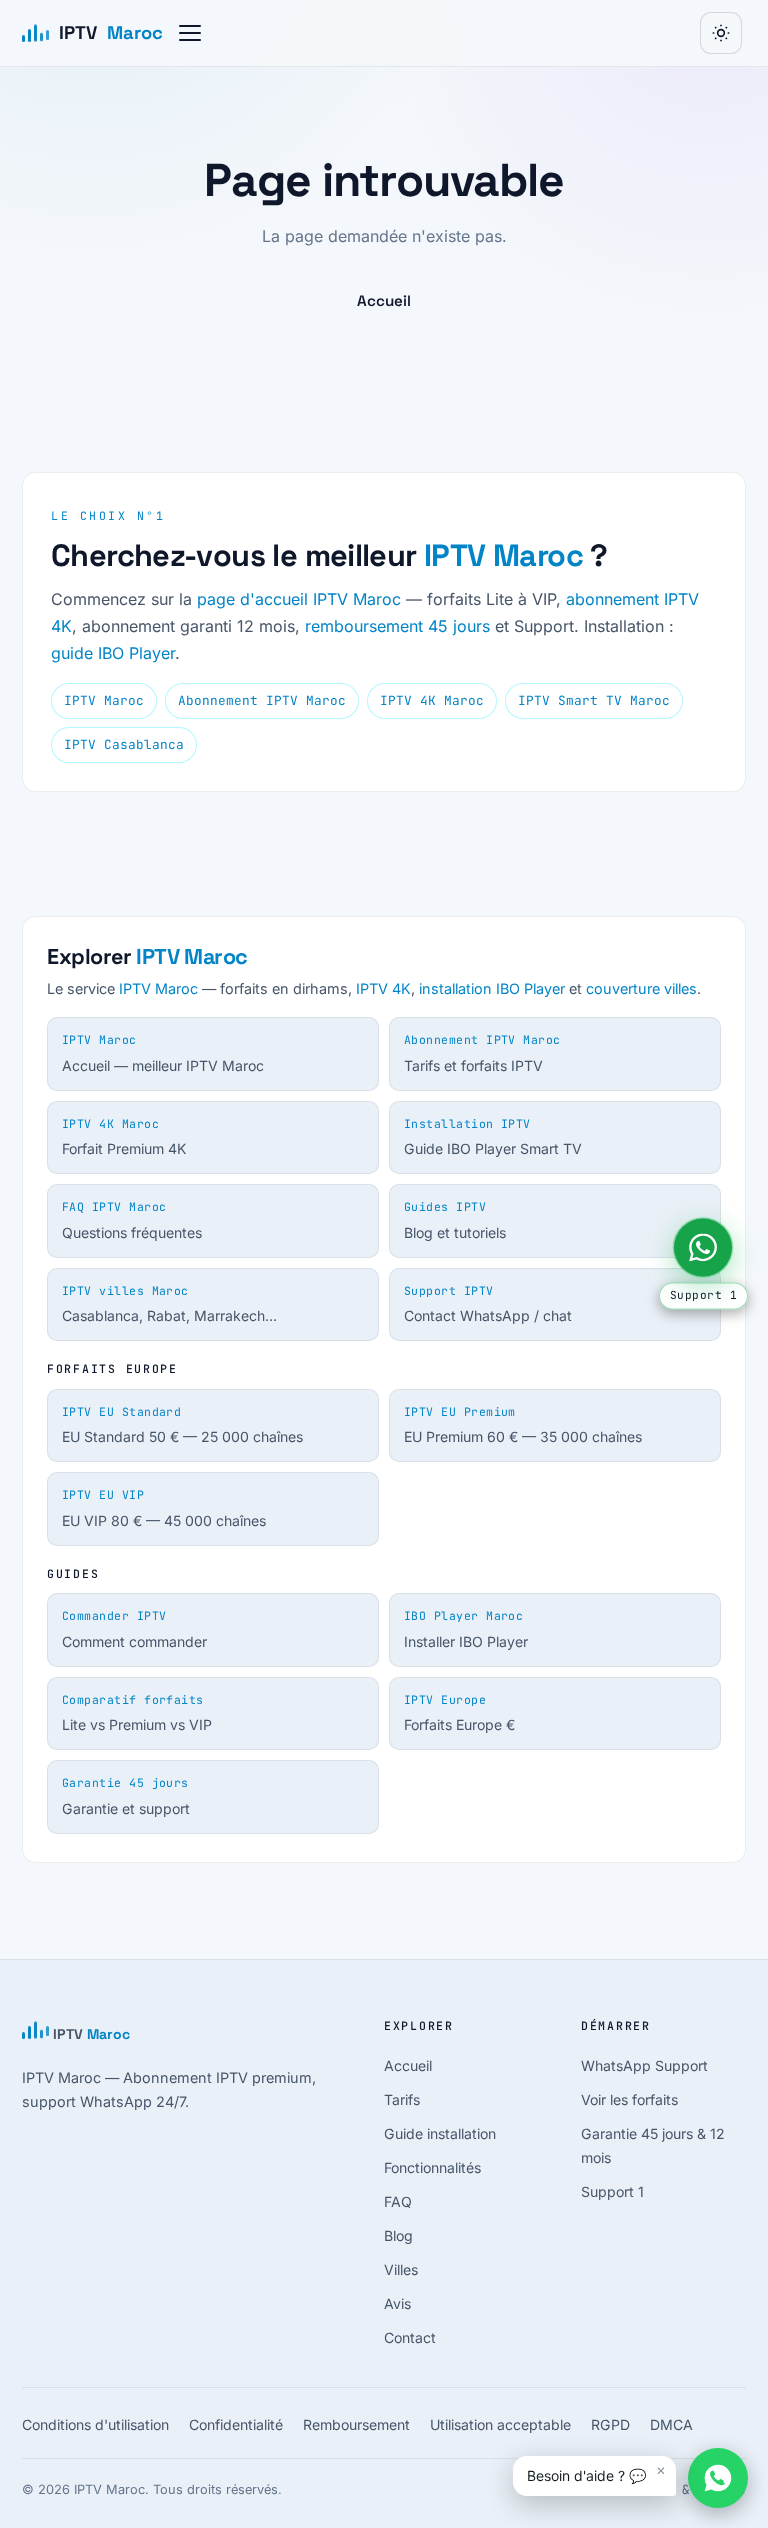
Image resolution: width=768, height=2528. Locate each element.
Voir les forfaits (629, 2099)
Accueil (384, 300)
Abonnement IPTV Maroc (262, 700)
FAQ (398, 2201)
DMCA (671, 2424)
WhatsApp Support (644, 2065)
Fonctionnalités (432, 2167)
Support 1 (612, 2191)
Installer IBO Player (466, 1629)
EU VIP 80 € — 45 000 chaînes (164, 1508)
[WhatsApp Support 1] (703, 1247)
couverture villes (641, 988)
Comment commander (134, 1629)
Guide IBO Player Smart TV (493, 1137)
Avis (397, 2303)
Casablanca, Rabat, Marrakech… (169, 1304)
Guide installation (440, 2133)
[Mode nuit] (721, 33)
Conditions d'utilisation (95, 2424)
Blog (398, 2235)
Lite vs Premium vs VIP (137, 1713)
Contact (410, 2337)
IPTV (111, 32)
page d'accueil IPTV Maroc (299, 599)
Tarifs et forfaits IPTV (482, 1053)
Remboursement (356, 2424)
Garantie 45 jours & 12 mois (653, 2145)
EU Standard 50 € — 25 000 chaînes (182, 1425)
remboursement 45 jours (397, 626)
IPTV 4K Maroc (432, 700)
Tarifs (402, 2099)
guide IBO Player (113, 653)
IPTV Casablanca (124, 744)
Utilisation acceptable (500, 2424)
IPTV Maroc (503, 555)
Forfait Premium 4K (124, 1137)
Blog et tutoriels (455, 1220)
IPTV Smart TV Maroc (594, 700)
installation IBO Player (492, 988)
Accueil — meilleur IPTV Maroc (163, 1053)
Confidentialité (236, 2424)
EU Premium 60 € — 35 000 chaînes (523, 1425)
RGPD (610, 2424)
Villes (401, 2269)
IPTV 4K (383, 988)
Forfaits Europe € (459, 1713)
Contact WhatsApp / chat (488, 1304)
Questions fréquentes (132, 1220)
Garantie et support (126, 1796)
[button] (190, 33)
